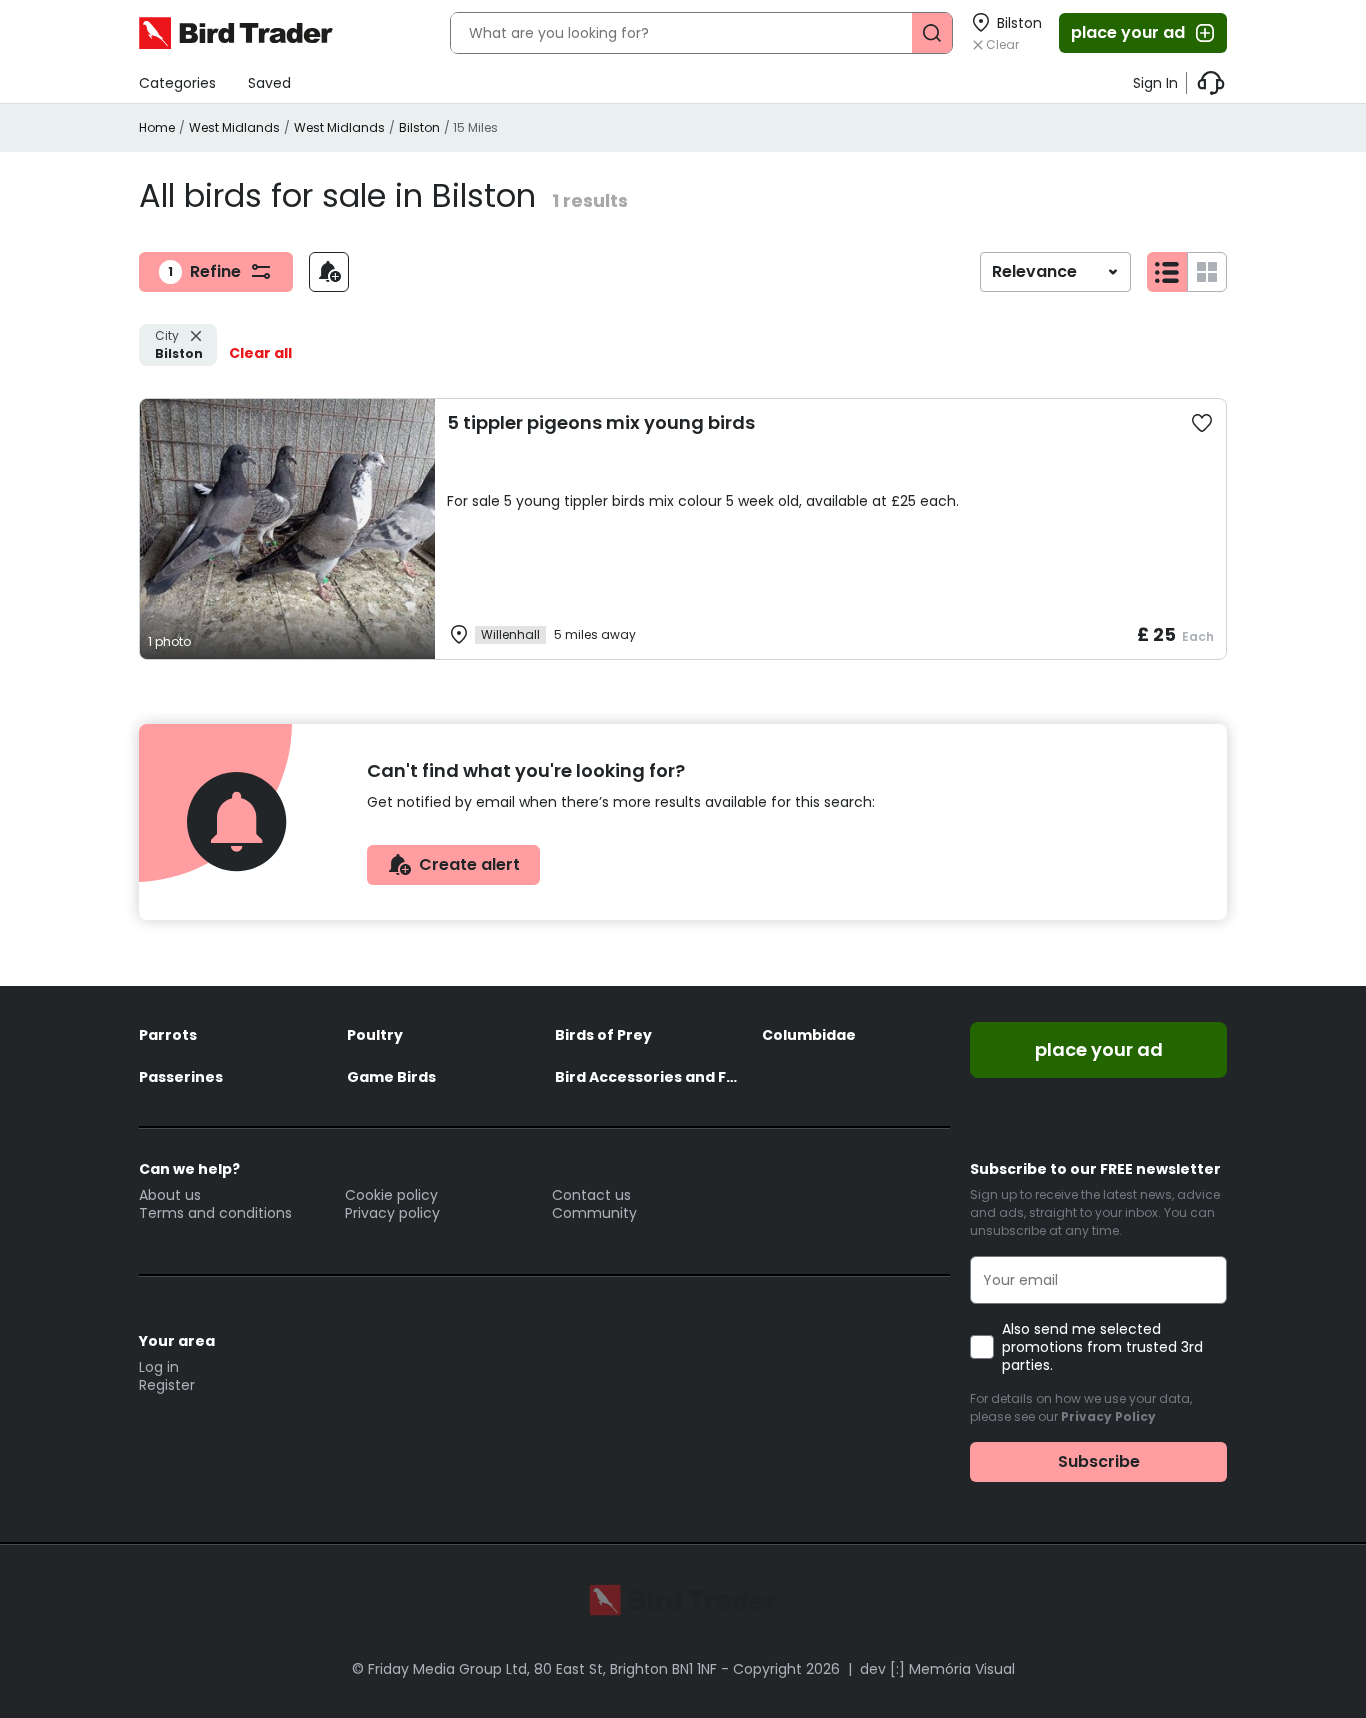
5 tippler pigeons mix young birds (601, 422)
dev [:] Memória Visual (937, 1669)
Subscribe (1099, 1461)
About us (170, 1195)
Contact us (591, 1195)
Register (167, 1385)
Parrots (168, 1035)
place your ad (1128, 32)
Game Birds (391, 1077)
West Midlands (234, 127)
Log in (159, 1367)
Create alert (469, 864)
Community (594, 1213)
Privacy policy (392, 1213)
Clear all (260, 353)
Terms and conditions (215, 1213)
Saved (269, 83)
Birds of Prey (603, 1035)
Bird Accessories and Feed (649, 1077)
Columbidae (809, 1035)
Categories (177, 83)
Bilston (419, 127)
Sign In (1155, 83)
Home (157, 127)
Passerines (181, 1077)
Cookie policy (391, 1195)
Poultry (375, 1035)
